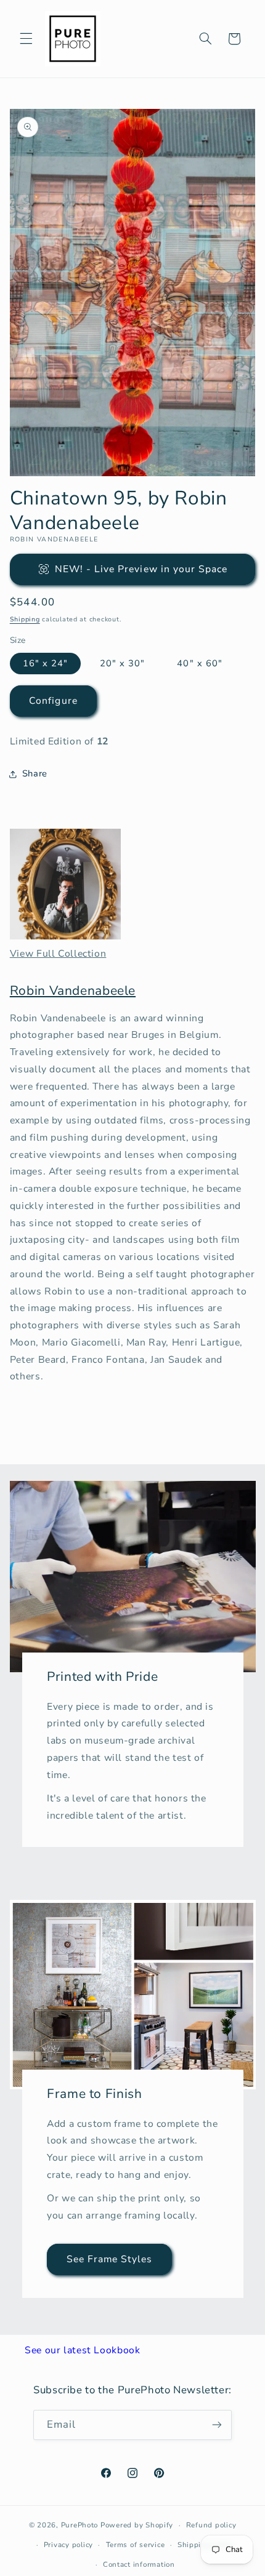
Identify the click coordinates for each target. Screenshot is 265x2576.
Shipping (25, 619)
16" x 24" (45, 663)
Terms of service (136, 2545)
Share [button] (35, 773)
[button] (26, 39)
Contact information (139, 2564)
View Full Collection (58, 954)
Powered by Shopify (137, 2525)
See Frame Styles (109, 2260)
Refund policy (211, 2525)
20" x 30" (122, 663)
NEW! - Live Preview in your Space (141, 569)
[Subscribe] (217, 2425)
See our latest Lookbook (83, 2350)
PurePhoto (80, 2525)
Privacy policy (68, 2545)
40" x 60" (199, 663)
